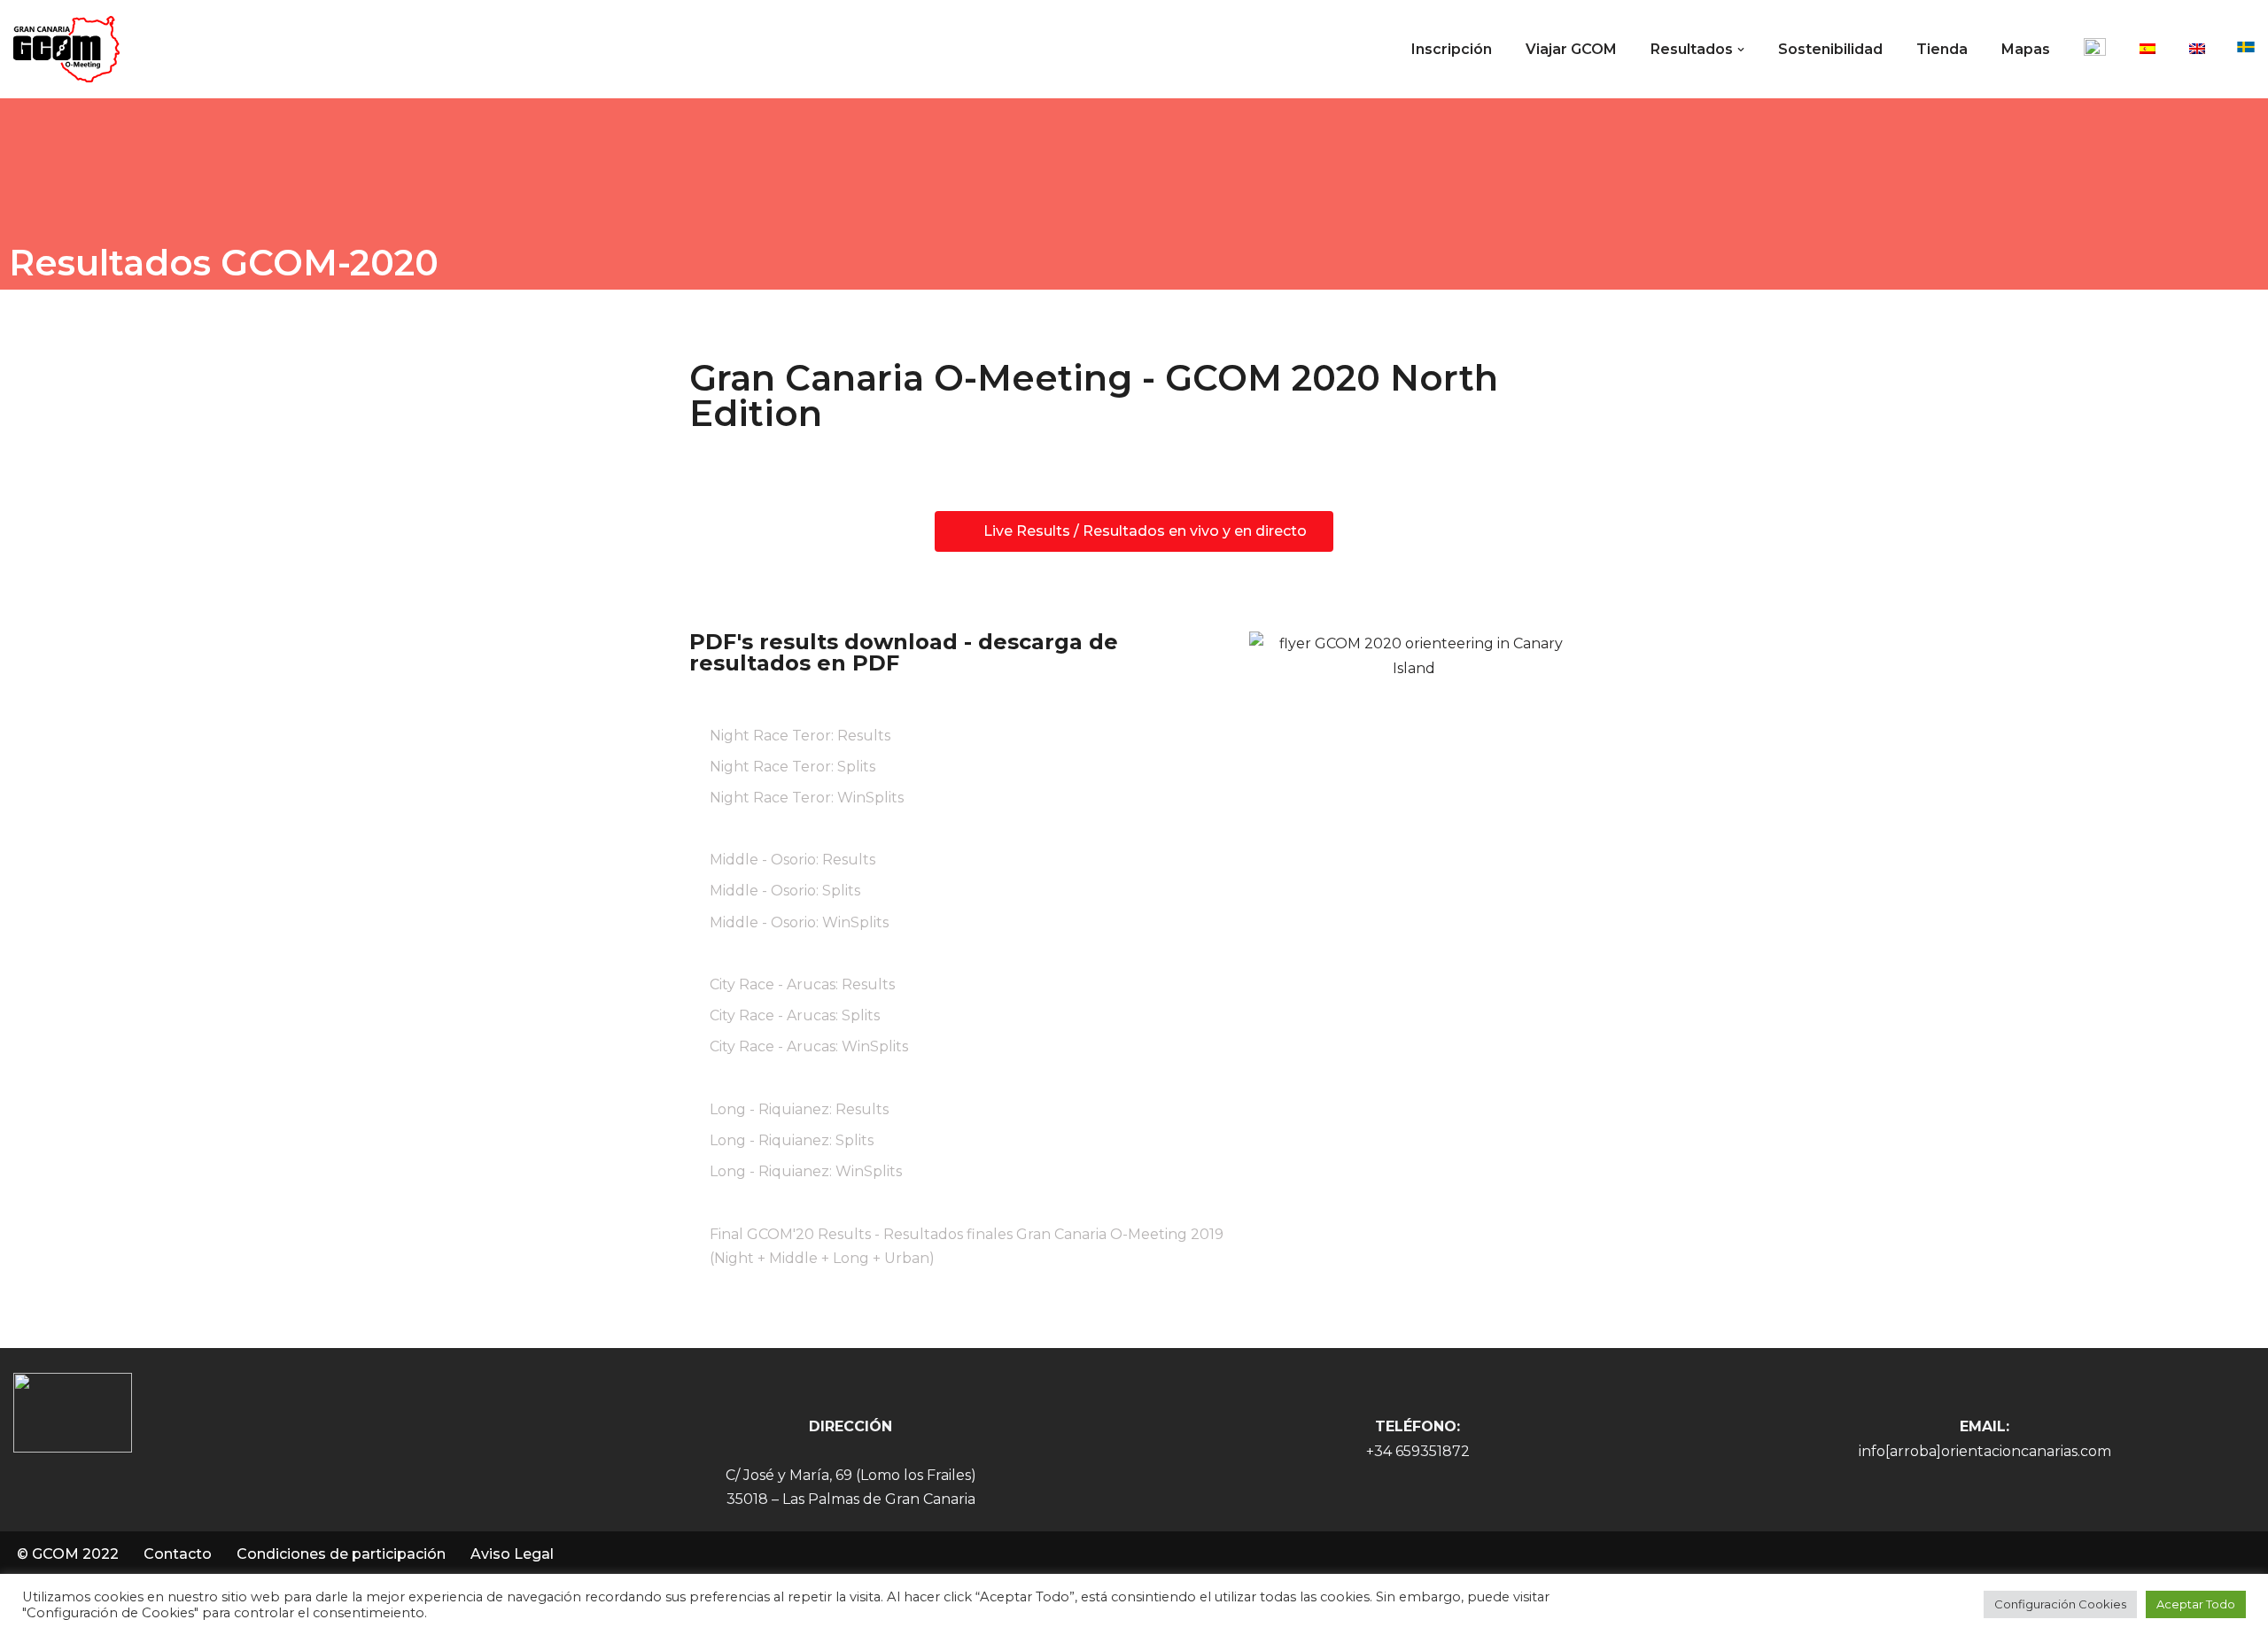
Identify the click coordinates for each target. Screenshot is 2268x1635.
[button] (1741, 50)
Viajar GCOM (1571, 49)
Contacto (178, 1554)
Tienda (1942, 49)
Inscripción (1452, 49)
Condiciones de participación (341, 1554)
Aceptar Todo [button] (2196, 1604)
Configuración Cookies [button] (2060, 1604)
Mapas (2026, 49)
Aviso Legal (512, 1554)
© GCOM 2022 (68, 1554)
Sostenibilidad (1830, 49)
